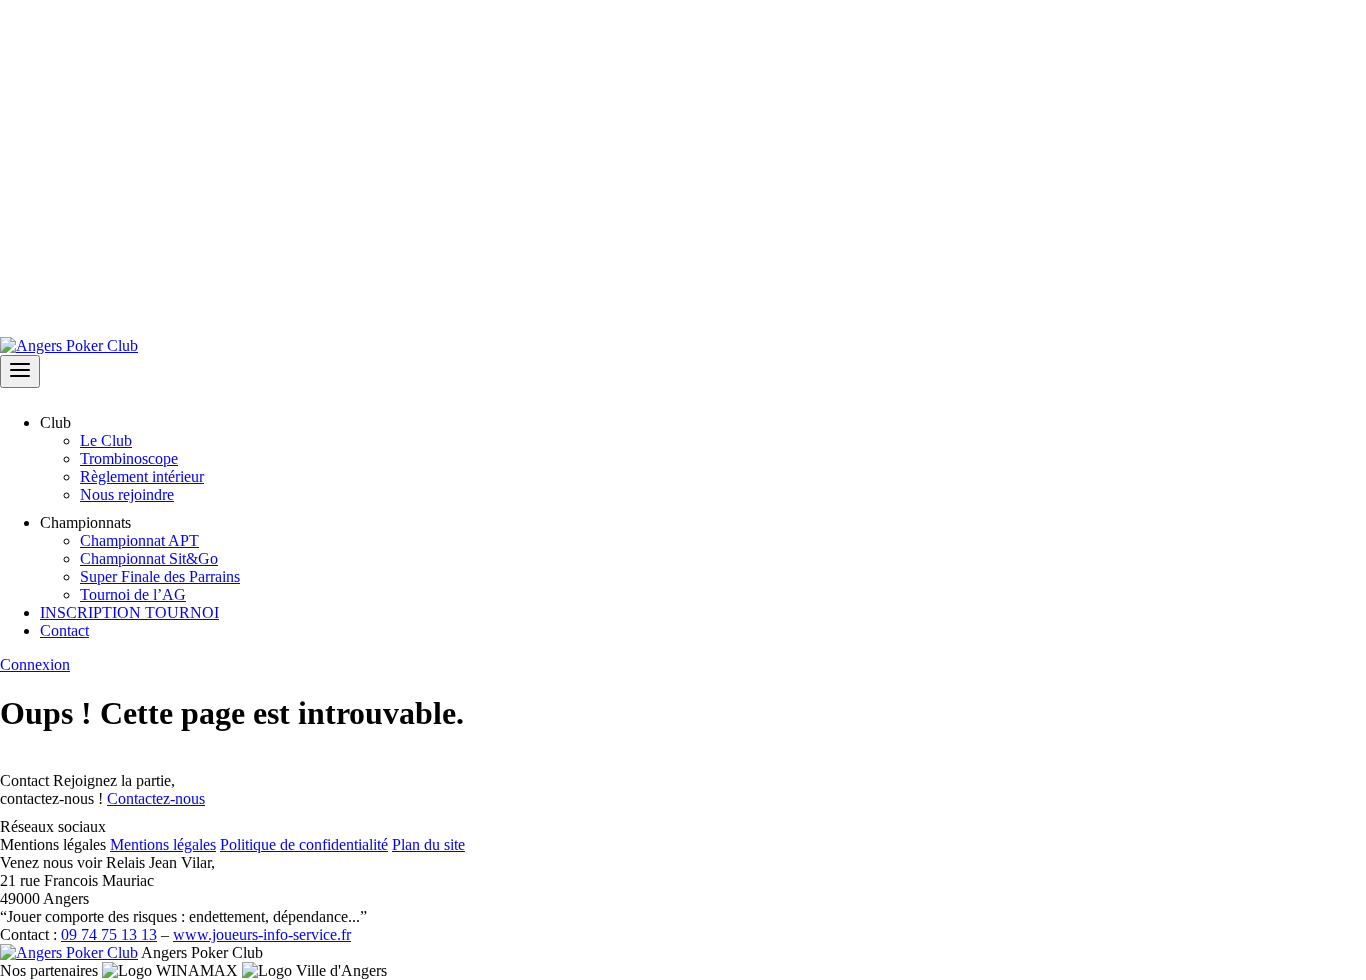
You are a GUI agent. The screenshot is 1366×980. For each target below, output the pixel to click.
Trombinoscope (129, 458)
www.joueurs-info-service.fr (262, 934)
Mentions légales (163, 844)
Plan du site (428, 844)
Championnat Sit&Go (149, 558)
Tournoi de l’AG (133, 594)
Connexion (35, 664)
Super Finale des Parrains (160, 576)
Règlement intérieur (142, 476)
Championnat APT (139, 540)
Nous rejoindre (127, 494)
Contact (64, 630)
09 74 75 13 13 (109, 934)
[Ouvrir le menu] (20, 371)
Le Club (106, 440)
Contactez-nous (156, 798)
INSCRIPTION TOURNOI (129, 612)
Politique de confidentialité (304, 844)
